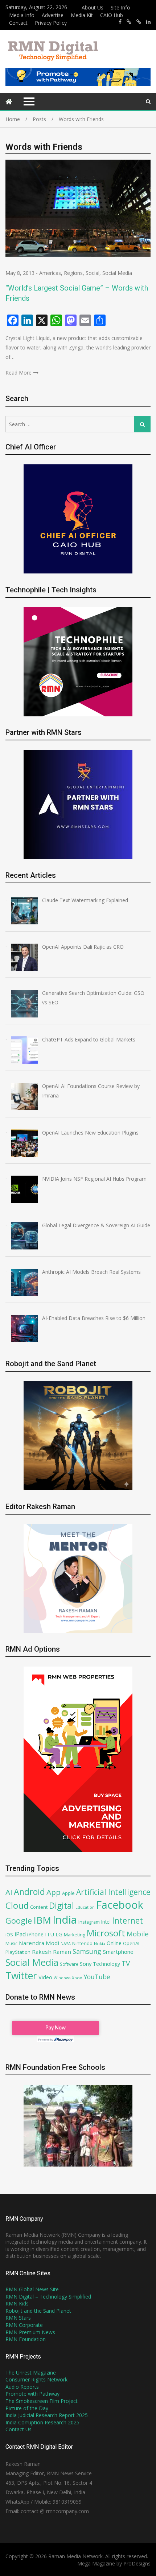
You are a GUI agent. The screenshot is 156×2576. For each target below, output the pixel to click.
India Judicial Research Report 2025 (47, 2415)
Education (85, 1907)
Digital (61, 1905)
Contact (18, 23)
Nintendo (82, 1943)
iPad (20, 1934)
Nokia (100, 1943)
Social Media (117, 273)
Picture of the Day (27, 2408)
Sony (86, 1964)
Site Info (120, 7)
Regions (73, 273)
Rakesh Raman (52, 1952)
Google (19, 1920)
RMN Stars (18, 2318)
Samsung (87, 1951)
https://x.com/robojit (139, 22)
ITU (50, 1934)
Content (39, 1907)
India (65, 1920)
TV (126, 1963)
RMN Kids (17, 2303)
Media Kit (82, 15)
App (54, 1892)
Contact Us (19, 2429)
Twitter (21, 1976)
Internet (128, 1921)
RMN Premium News (30, 2332)
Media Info (22, 15)
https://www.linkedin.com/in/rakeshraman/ (148, 22)
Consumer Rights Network (36, 2379)
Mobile (138, 1934)
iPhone (35, 1934)
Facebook (120, 1905)
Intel (106, 1922)
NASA (66, 1943)
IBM (42, 1920)
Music (11, 1943)
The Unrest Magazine (31, 2373)
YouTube (97, 1977)
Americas (50, 273)
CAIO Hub (112, 15)
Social (93, 273)
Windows (62, 1978)
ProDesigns (137, 2563)
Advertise (53, 15)
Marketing (75, 1935)
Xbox (77, 1978)
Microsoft (106, 1933)
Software (69, 1964)
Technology (106, 1964)
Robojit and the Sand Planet (38, 2311)
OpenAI (131, 1943)
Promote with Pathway (32, 2394)
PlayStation (18, 1952)
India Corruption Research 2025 (42, 2422)
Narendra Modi (39, 1943)
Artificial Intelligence (113, 1892)
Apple (68, 1893)
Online (114, 1943)
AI (9, 1892)
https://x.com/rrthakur (129, 22)
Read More (19, 373)
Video (45, 1977)
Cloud (17, 1905)
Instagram (89, 1922)
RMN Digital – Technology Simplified (48, 2297)
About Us (93, 7)
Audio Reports (22, 2387)
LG (59, 1934)
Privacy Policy (51, 23)
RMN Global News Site (32, 2289)
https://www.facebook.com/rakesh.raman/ (120, 22)
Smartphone (118, 1952)
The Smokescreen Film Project (42, 2401)
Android (29, 1892)
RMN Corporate (24, 2325)
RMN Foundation (26, 2339)
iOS (9, 1935)
